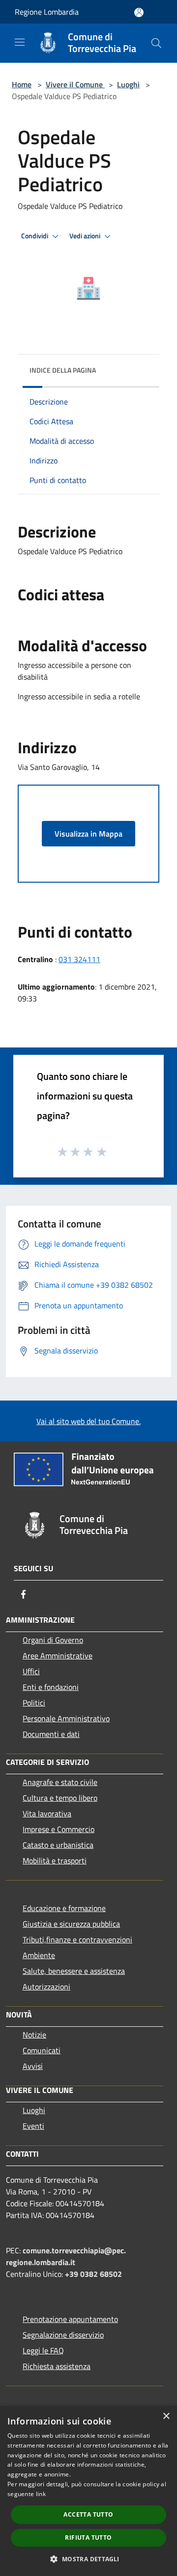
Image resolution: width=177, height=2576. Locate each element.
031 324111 (79, 959)
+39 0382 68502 (93, 2274)
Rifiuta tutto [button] (88, 2538)
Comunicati (42, 2050)
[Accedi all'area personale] (139, 13)
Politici (34, 1703)
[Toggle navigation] (20, 42)
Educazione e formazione (64, 1908)
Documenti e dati (51, 1734)
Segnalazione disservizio (63, 2335)
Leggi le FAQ (43, 2350)
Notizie (34, 2035)
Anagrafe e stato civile (60, 1782)
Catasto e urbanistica (58, 1845)
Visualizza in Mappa (88, 834)
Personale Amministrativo (66, 1718)
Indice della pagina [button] (63, 370)
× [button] (166, 2416)
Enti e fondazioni (51, 1687)
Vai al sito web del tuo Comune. (88, 1421)
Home (22, 84)
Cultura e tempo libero (60, 1798)
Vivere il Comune (75, 84)
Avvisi (33, 2066)
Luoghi (128, 84)
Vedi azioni (86, 236)
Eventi (33, 2126)
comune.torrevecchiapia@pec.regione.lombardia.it (66, 2256)
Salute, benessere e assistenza (74, 1971)
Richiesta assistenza (57, 2366)
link (41, 2494)
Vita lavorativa (47, 1813)
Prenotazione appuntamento (70, 2319)
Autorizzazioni (46, 1987)
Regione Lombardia (47, 12)
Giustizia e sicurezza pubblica (71, 1924)
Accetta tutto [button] (88, 2514)
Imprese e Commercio (59, 1829)
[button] (88, 2559)
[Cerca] (156, 43)
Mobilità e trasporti (55, 1861)
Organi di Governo (53, 1640)
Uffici (31, 1671)
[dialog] (88, 2491)
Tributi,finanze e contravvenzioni (77, 1939)
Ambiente (39, 1955)
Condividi (35, 236)
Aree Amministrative (58, 1656)
